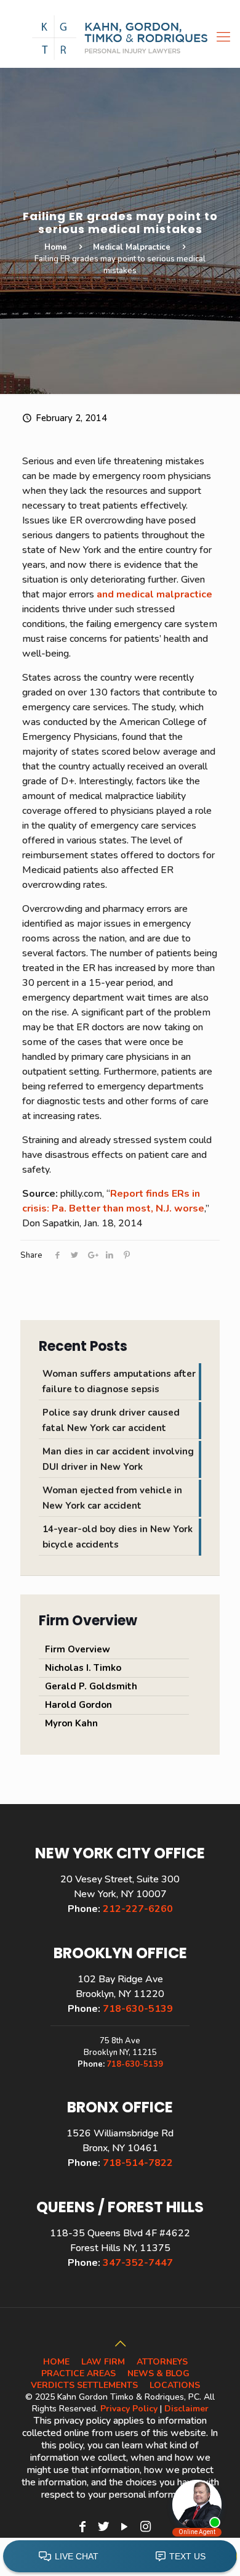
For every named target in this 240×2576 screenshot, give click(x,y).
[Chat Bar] (120, 2557)
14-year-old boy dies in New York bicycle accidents (118, 1537)
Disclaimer (186, 2409)
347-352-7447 (138, 2263)
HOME (56, 2362)
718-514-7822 (138, 2163)
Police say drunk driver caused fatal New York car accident (111, 1420)
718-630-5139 (138, 2009)
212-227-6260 (138, 1909)
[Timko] (120, 37)
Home (56, 247)
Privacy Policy (129, 2409)
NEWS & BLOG (158, 2373)
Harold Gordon (78, 1705)
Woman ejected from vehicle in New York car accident (112, 1498)
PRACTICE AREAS (78, 2373)
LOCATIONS (175, 2385)
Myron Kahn (71, 1723)
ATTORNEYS (162, 2362)
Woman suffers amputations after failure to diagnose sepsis (119, 1381)
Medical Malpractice (132, 247)
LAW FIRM (103, 2362)
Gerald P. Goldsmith (91, 1686)
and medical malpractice (154, 594)
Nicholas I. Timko (83, 1668)
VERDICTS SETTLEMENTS (84, 2385)
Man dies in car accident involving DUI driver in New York (118, 1459)
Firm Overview (78, 1649)
